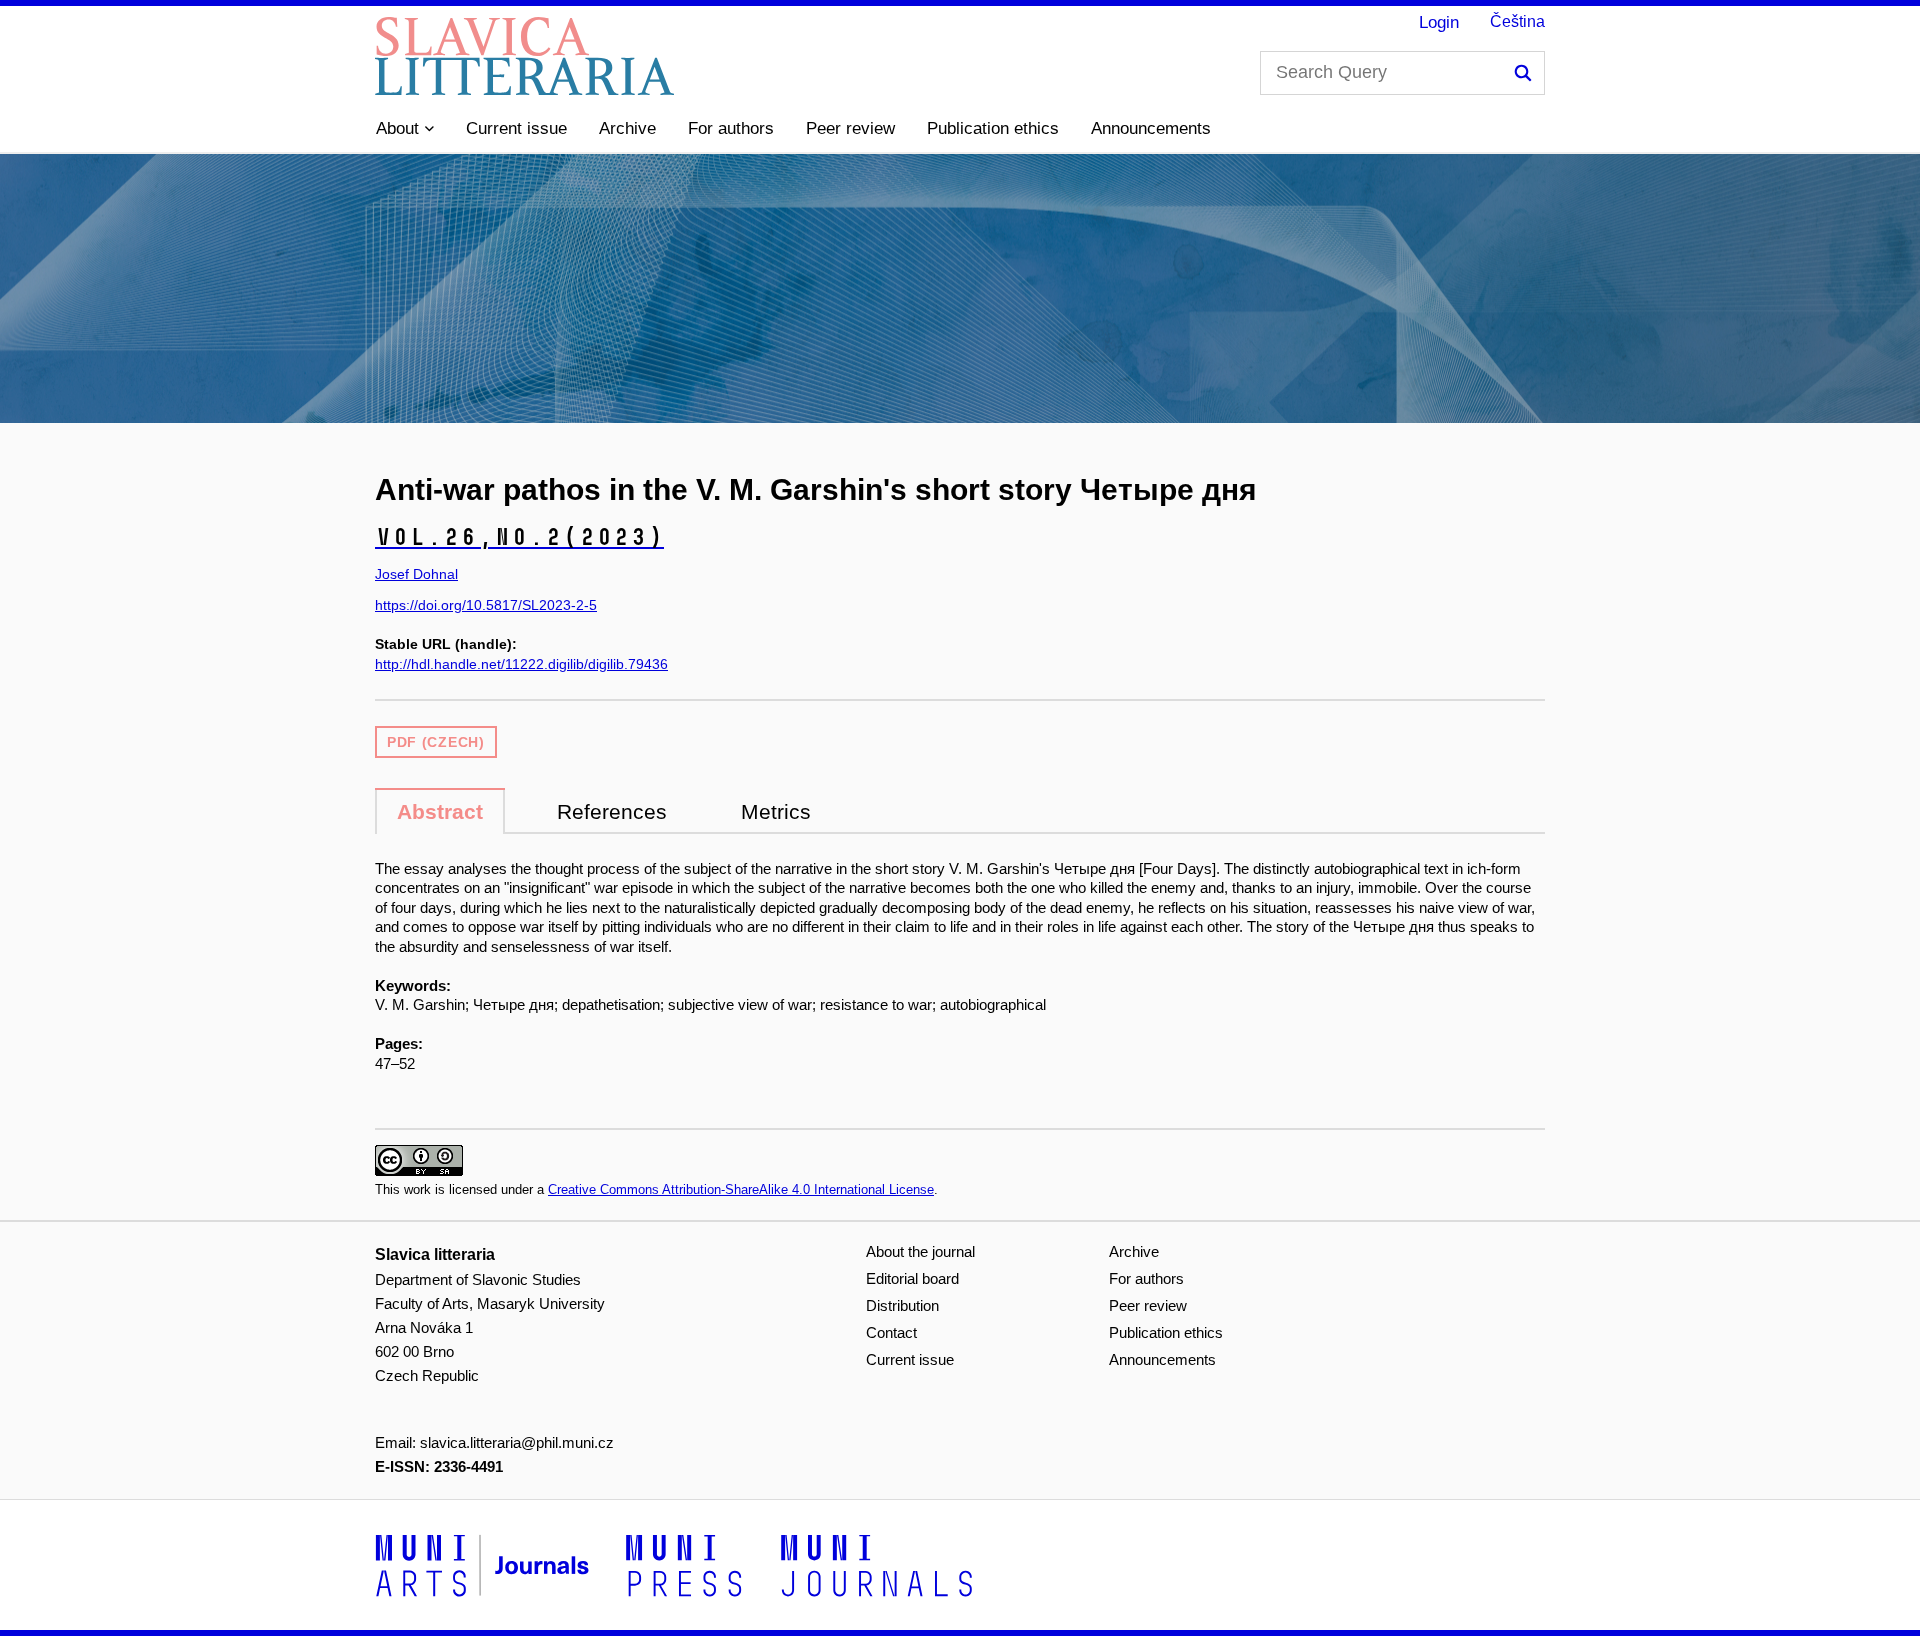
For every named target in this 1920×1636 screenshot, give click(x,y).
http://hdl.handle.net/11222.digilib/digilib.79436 (521, 664)
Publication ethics (993, 128)
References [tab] (612, 811)
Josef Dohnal (416, 574)
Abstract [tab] (440, 811)
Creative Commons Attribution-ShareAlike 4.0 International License (741, 1189)
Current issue (516, 128)
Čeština (1517, 21)
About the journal (920, 1251)
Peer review (850, 128)
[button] (405, 129)
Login (1439, 22)
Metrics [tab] (776, 811)
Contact (891, 1332)
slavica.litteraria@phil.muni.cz (517, 1442)
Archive (627, 128)
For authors (731, 128)
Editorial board (912, 1278)
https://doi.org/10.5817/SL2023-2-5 (486, 605)
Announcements (1151, 128)
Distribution (902, 1305)
